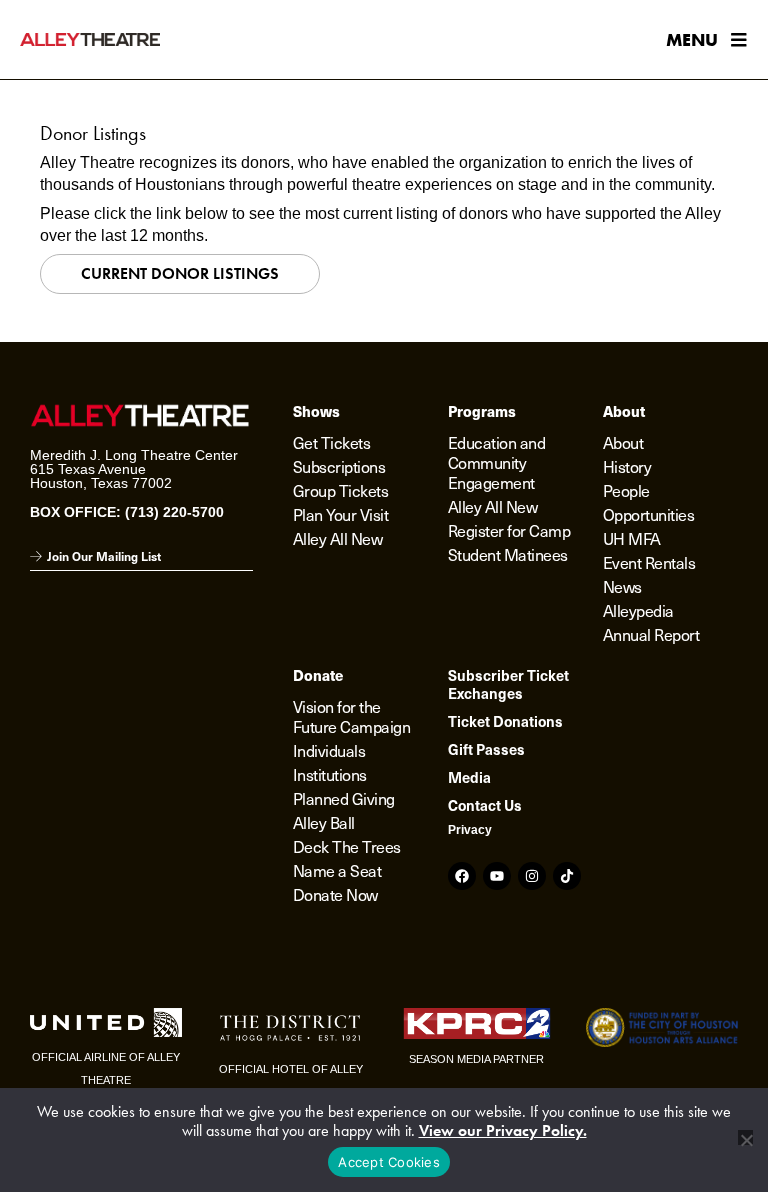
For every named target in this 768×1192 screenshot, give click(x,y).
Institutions (330, 774)
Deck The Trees (347, 846)
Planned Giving (344, 798)
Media (469, 777)
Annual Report (651, 634)
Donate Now (335, 894)
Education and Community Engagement (497, 462)
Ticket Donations (505, 721)
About (623, 442)
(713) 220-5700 (174, 512)
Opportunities (649, 514)
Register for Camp (509, 530)
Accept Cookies (389, 1162)
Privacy (470, 830)
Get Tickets (332, 442)
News (622, 586)
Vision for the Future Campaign (352, 716)
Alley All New (338, 538)
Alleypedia (638, 610)
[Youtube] (497, 876)
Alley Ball (324, 822)
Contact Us (485, 805)
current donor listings (180, 273)
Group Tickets (341, 490)
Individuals (329, 750)
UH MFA (632, 538)
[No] (745, 1137)
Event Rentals (649, 562)
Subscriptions (339, 466)
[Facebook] (462, 876)
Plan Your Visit (341, 514)
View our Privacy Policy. (503, 1130)
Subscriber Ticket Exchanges (508, 684)
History (627, 466)
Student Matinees (508, 554)
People (626, 490)
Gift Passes (486, 749)
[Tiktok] (567, 876)
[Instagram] (532, 876)
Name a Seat (337, 870)
